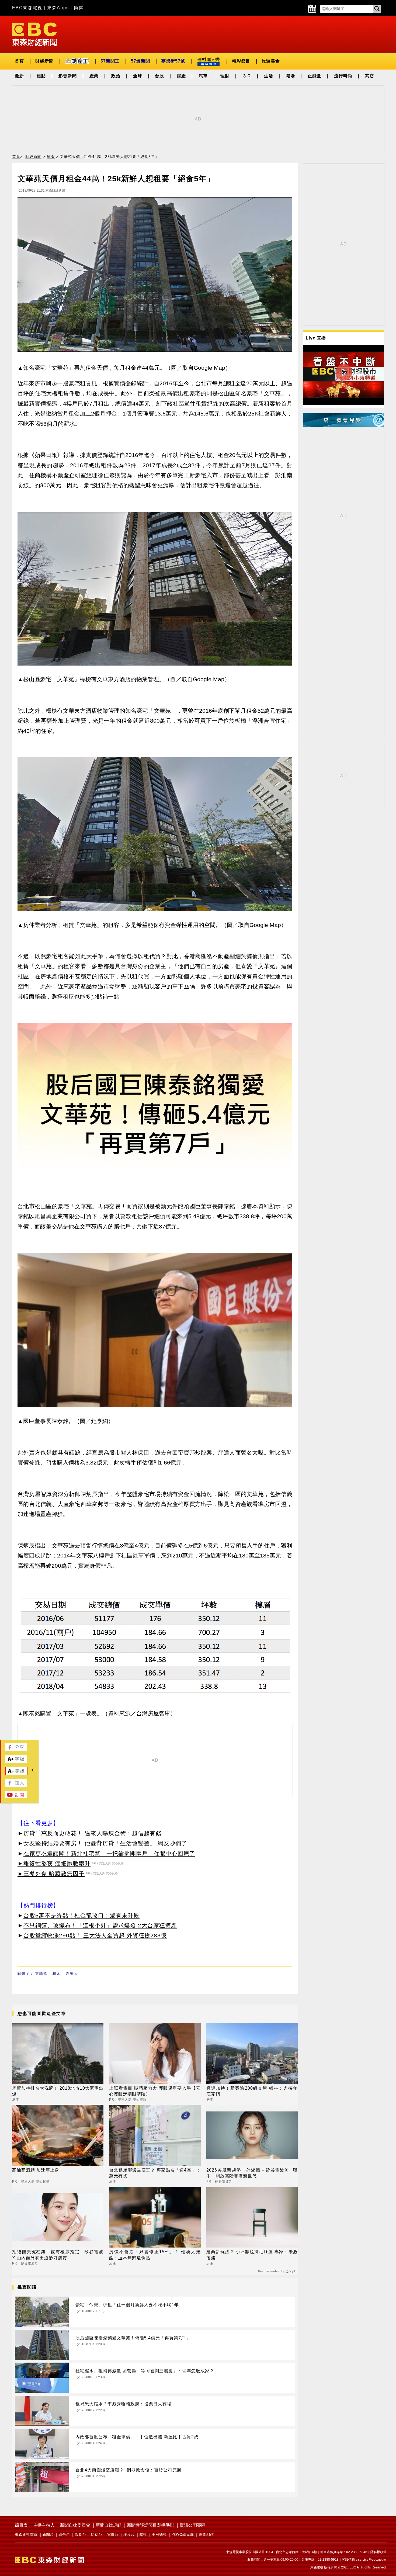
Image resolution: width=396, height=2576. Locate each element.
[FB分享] (16, 1749)
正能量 (315, 76)
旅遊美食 (271, 61)
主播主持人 (44, 2525)
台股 (159, 76)
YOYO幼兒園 (183, 2535)
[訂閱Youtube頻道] (16, 1797)
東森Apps (58, 8)
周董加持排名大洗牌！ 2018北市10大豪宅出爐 (58, 2091)
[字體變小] (16, 1773)
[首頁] (34, 34)
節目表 (21, 2525)
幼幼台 (96, 2535)
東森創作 (206, 2535)
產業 (94, 76)
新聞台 (48, 2535)
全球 (138, 76)
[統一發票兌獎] (343, 425)
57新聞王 (110, 61)
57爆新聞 (140, 61)
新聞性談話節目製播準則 (151, 2525)
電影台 (113, 2535)
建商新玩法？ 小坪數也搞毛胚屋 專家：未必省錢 (252, 2255)
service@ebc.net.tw (372, 2560)
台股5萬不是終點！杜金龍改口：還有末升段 (81, 1915)
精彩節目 (241, 61)
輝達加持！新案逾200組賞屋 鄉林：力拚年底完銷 (252, 2091)
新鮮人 (72, 1973)
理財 (225, 76)
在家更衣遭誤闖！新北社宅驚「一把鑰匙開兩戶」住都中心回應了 (109, 1853)
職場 (290, 76)
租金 (57, 1973)
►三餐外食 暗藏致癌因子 (51, 1874)
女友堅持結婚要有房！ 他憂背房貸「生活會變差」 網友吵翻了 (105, 1843)
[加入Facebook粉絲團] (16, 1785)
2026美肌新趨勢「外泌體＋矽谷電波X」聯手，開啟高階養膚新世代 (252, 2173)
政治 (116, 76)
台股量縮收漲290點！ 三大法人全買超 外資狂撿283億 (95, 1935)
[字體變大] (16, 1761)
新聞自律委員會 (75, 2525)
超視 (143, 2535)
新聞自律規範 (109, 2525)
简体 (79, 8)
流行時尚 (343, 76)
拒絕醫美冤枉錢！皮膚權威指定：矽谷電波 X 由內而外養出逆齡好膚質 (58, 2255)
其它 (370, 76)
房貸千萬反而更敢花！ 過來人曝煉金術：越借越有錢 (93, 1833)
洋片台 (129, 2535)
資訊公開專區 (193, 2525)
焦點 (41, 76)
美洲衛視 (159, 2535)
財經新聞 (44, 61)
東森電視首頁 (26, 2535)
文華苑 (41, 1973)
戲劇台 (80, 2535)
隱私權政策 (378, 2552)
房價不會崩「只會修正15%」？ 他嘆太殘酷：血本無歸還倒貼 (155, 2255)
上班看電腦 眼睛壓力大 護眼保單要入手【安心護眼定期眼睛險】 (155, 2091)
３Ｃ (247, 76)
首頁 (19, 61)
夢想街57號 (173, 61)
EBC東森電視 (27, 8)
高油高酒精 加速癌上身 (36, 2170)
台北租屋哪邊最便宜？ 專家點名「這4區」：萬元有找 (155, 2173)
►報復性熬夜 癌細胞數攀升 (54, 1863)
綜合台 (64, 2535)
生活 (269, 76)
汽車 (203, 76)
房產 (181, 76)
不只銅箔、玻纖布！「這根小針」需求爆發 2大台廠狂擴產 (100, 1925)
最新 (19, 76)
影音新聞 (68, 76)
